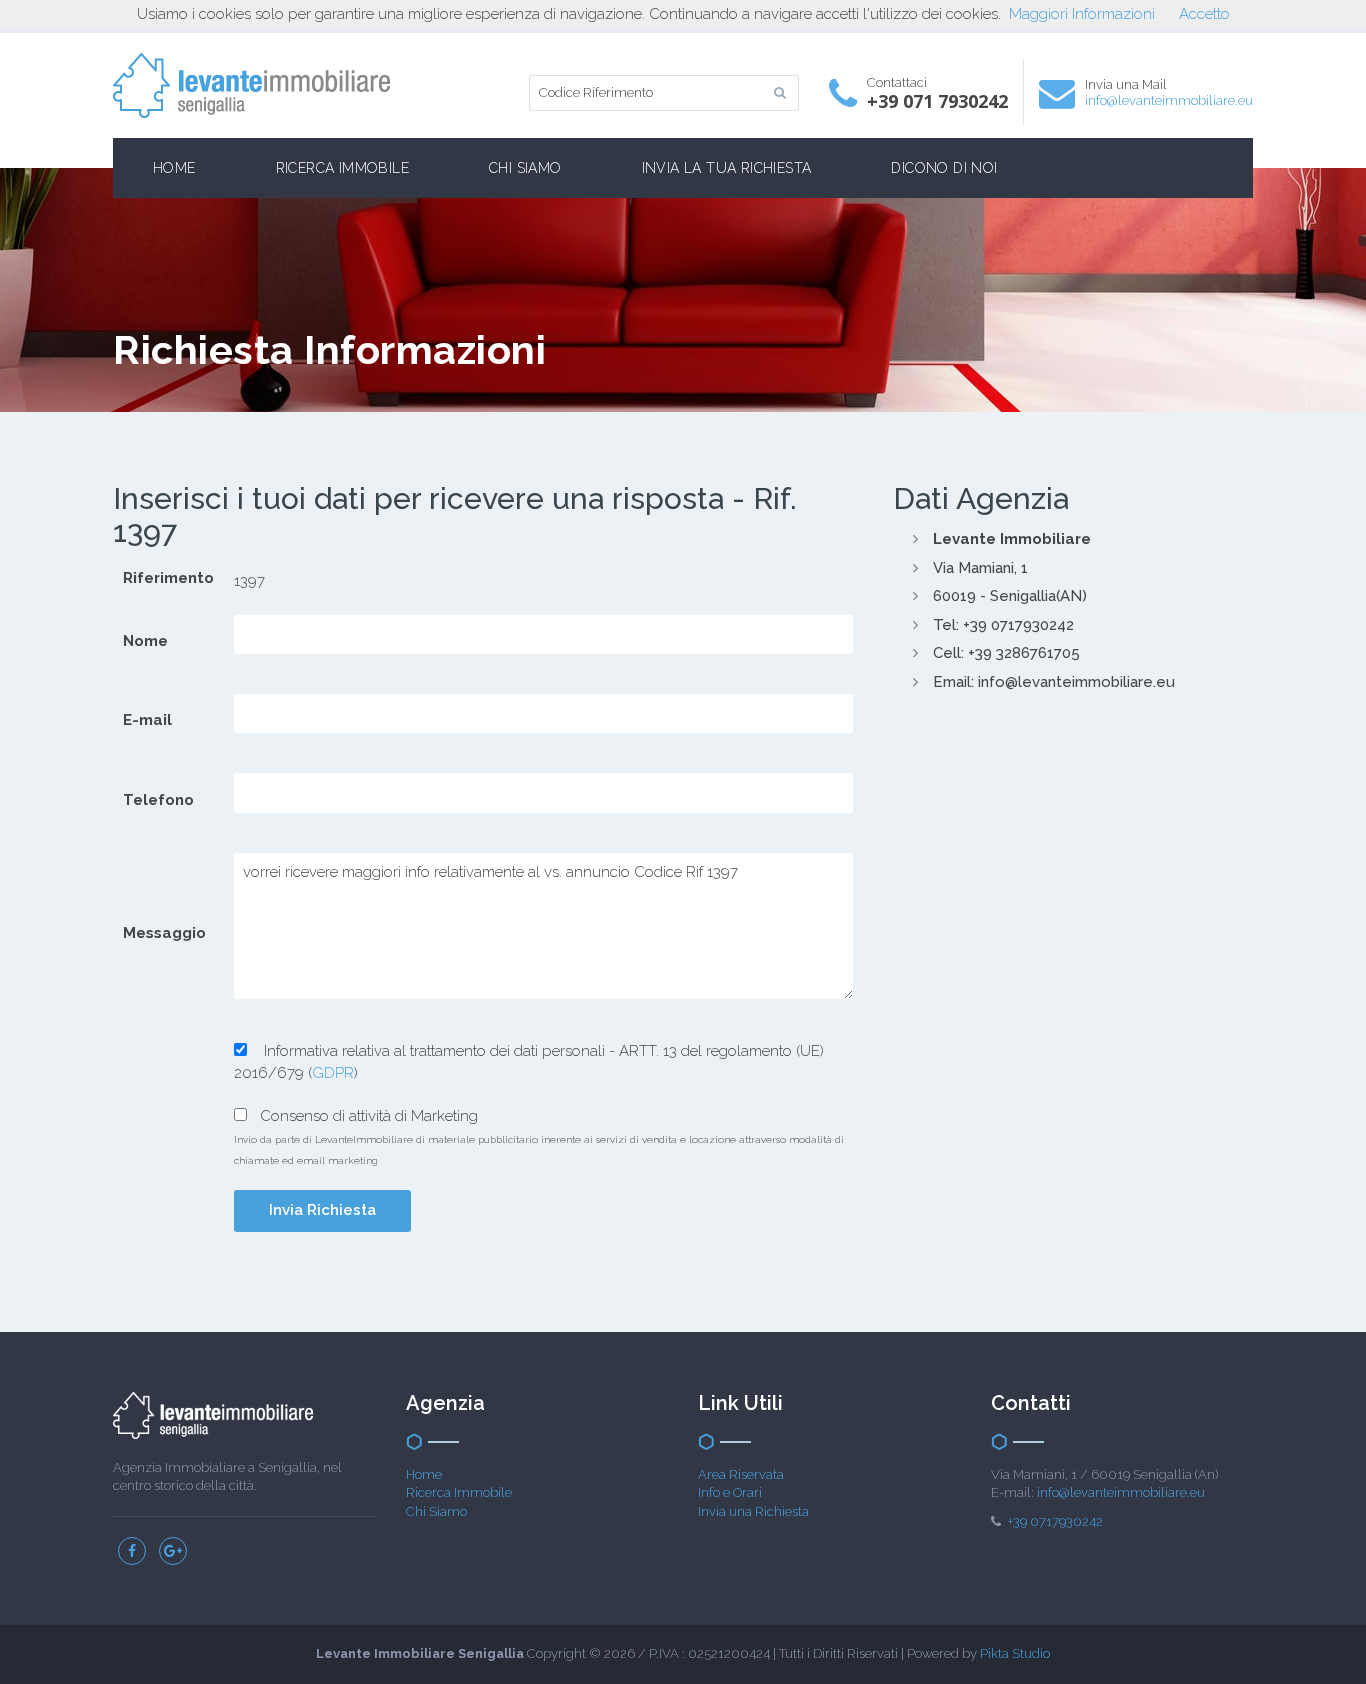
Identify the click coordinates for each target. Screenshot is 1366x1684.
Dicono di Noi (944, 168)
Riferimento (168, 578)
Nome (145, 641)
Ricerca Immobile (342, 168)
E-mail (147, 720)
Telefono (158, 800)
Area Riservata (741, 1474)
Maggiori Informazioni (1082, 14)
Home (174, 168)
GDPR (333, 1073)
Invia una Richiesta (753, 1511)
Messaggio (164, 933)
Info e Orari (730, 1492)
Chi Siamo (525, 168)
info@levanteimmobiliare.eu (1169, 100)
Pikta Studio (1015, 1653)
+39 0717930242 (1055, 1521)
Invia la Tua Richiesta (727, 168)
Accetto (1204, 14)
